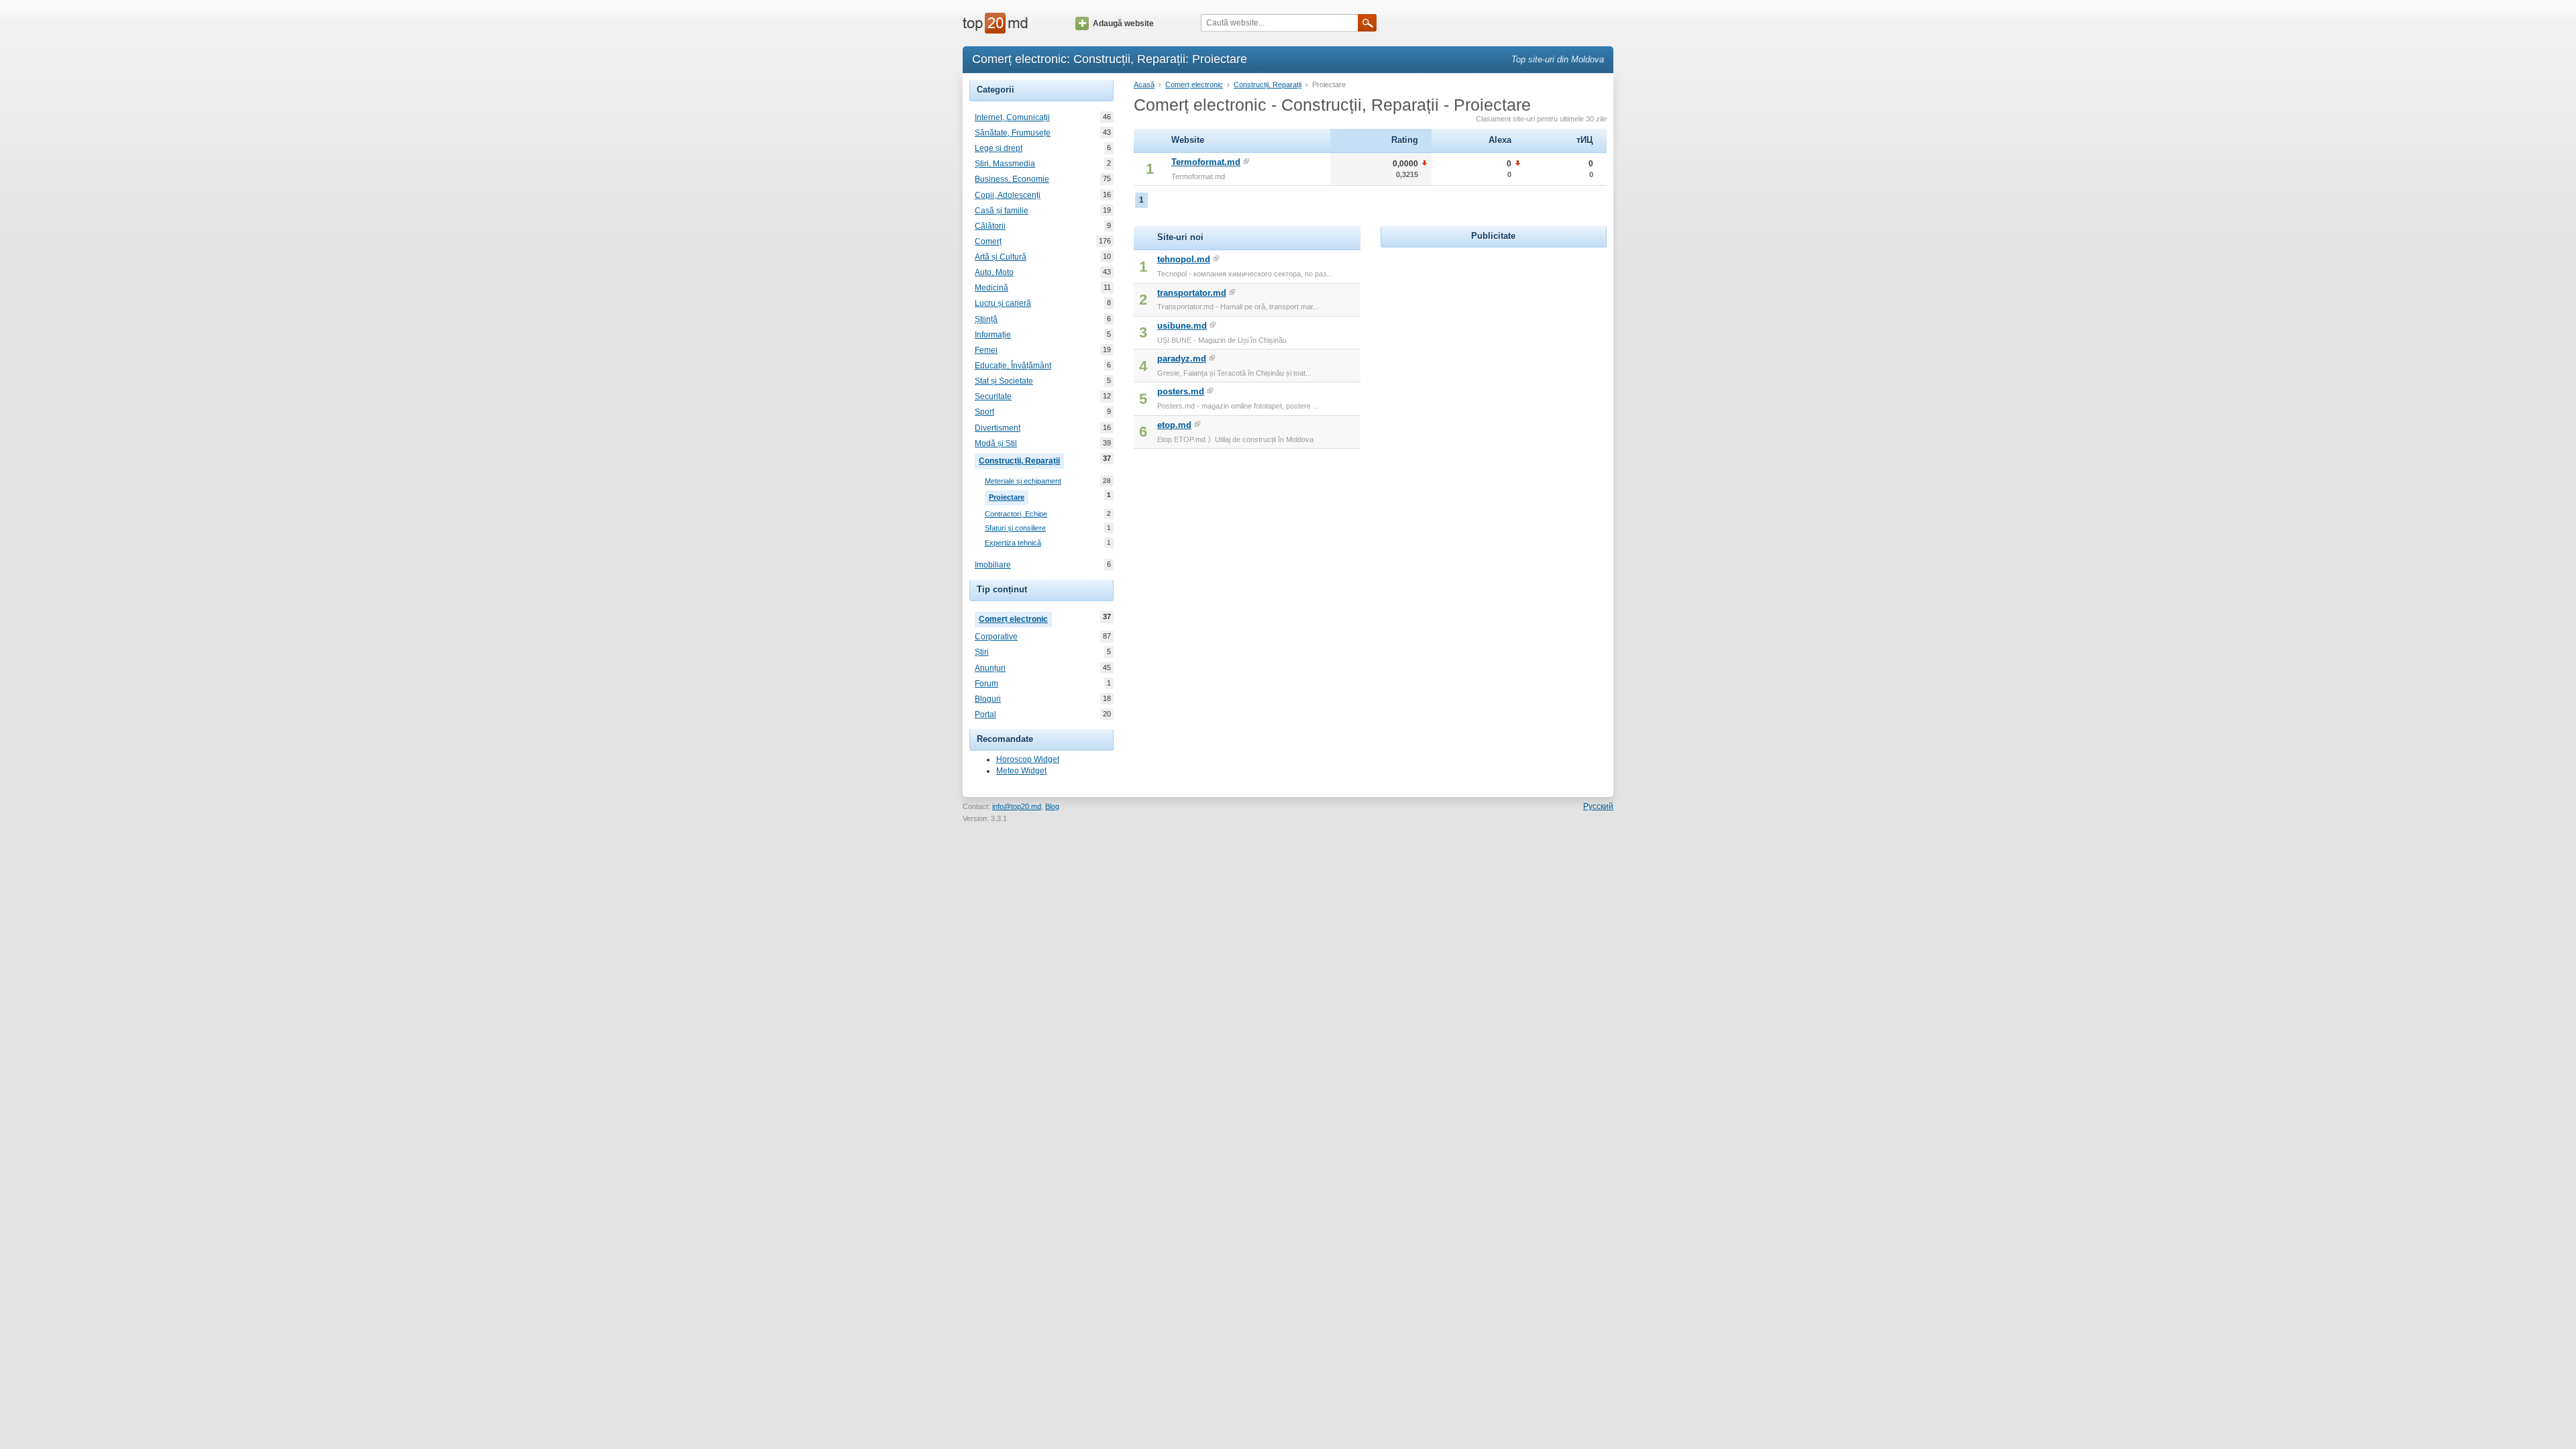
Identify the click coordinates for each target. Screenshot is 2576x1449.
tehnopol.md (1184, 259)
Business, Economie (1012, 179)
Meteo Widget (1021, 771)
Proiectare (1009, 496)
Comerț (988, 241)
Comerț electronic (1015, 618)
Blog (1052, 806)
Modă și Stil (996, 443)
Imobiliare (993, 565)
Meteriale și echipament (1023, 481)
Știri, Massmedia (1005, 164)
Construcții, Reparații (1021, 460)
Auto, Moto (994, 272)
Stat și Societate (1004, 381)
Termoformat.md (1206, 162)
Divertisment (998, 428)
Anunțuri (990, 668)
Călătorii (990, 226)
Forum (986, 684)
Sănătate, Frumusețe (1013, 133)
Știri (982, 652)
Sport (984, 412)
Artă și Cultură (1001, 257)
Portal (985, 714)
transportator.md (1192, 293)
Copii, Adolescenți (1008, 195)
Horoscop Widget (1028, 759)
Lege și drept (999, 148)
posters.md (1181, 391)
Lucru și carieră (1003, 303)
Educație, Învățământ (1013, 366)
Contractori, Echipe (1016, 514)
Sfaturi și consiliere (1015, 528)
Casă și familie (1002, 211)
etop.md (1174, 425)
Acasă (1144, 85)
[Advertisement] (1493, 335)
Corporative (996, 637)
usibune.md (1182, 326)
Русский (1598, 806)
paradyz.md (1182, 359)
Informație (993, 335)
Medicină (991, 288)
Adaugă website (1123, 23)
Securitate (993, 396)
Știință (986, 319)
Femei (986, 350)
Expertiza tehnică (1013, 543)
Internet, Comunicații (1012, 117)
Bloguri (988, 699)
